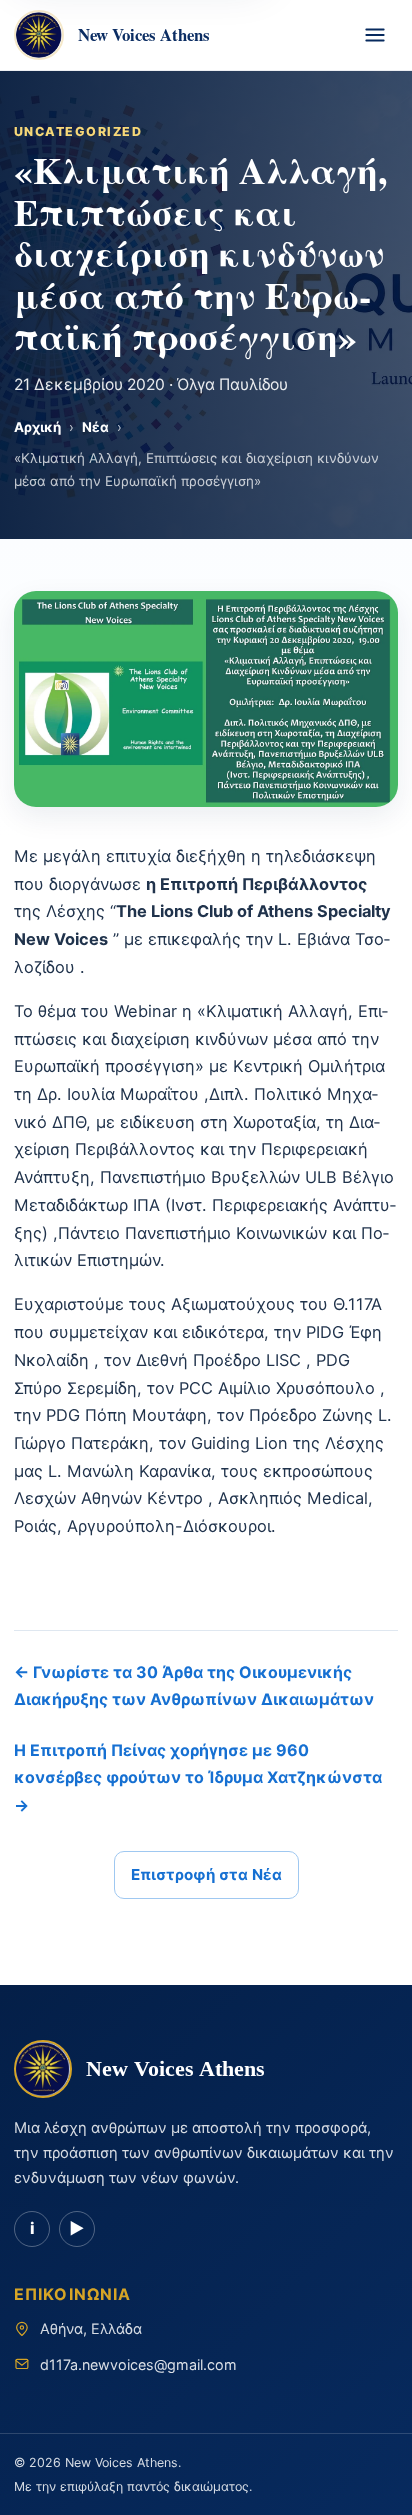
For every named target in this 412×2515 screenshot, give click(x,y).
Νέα (95, 427)
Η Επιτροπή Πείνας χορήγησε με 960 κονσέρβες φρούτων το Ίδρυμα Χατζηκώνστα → (198, 1777)
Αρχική (37, 427)
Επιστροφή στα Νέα (206, 1874)
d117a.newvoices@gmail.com (138, 2364)
